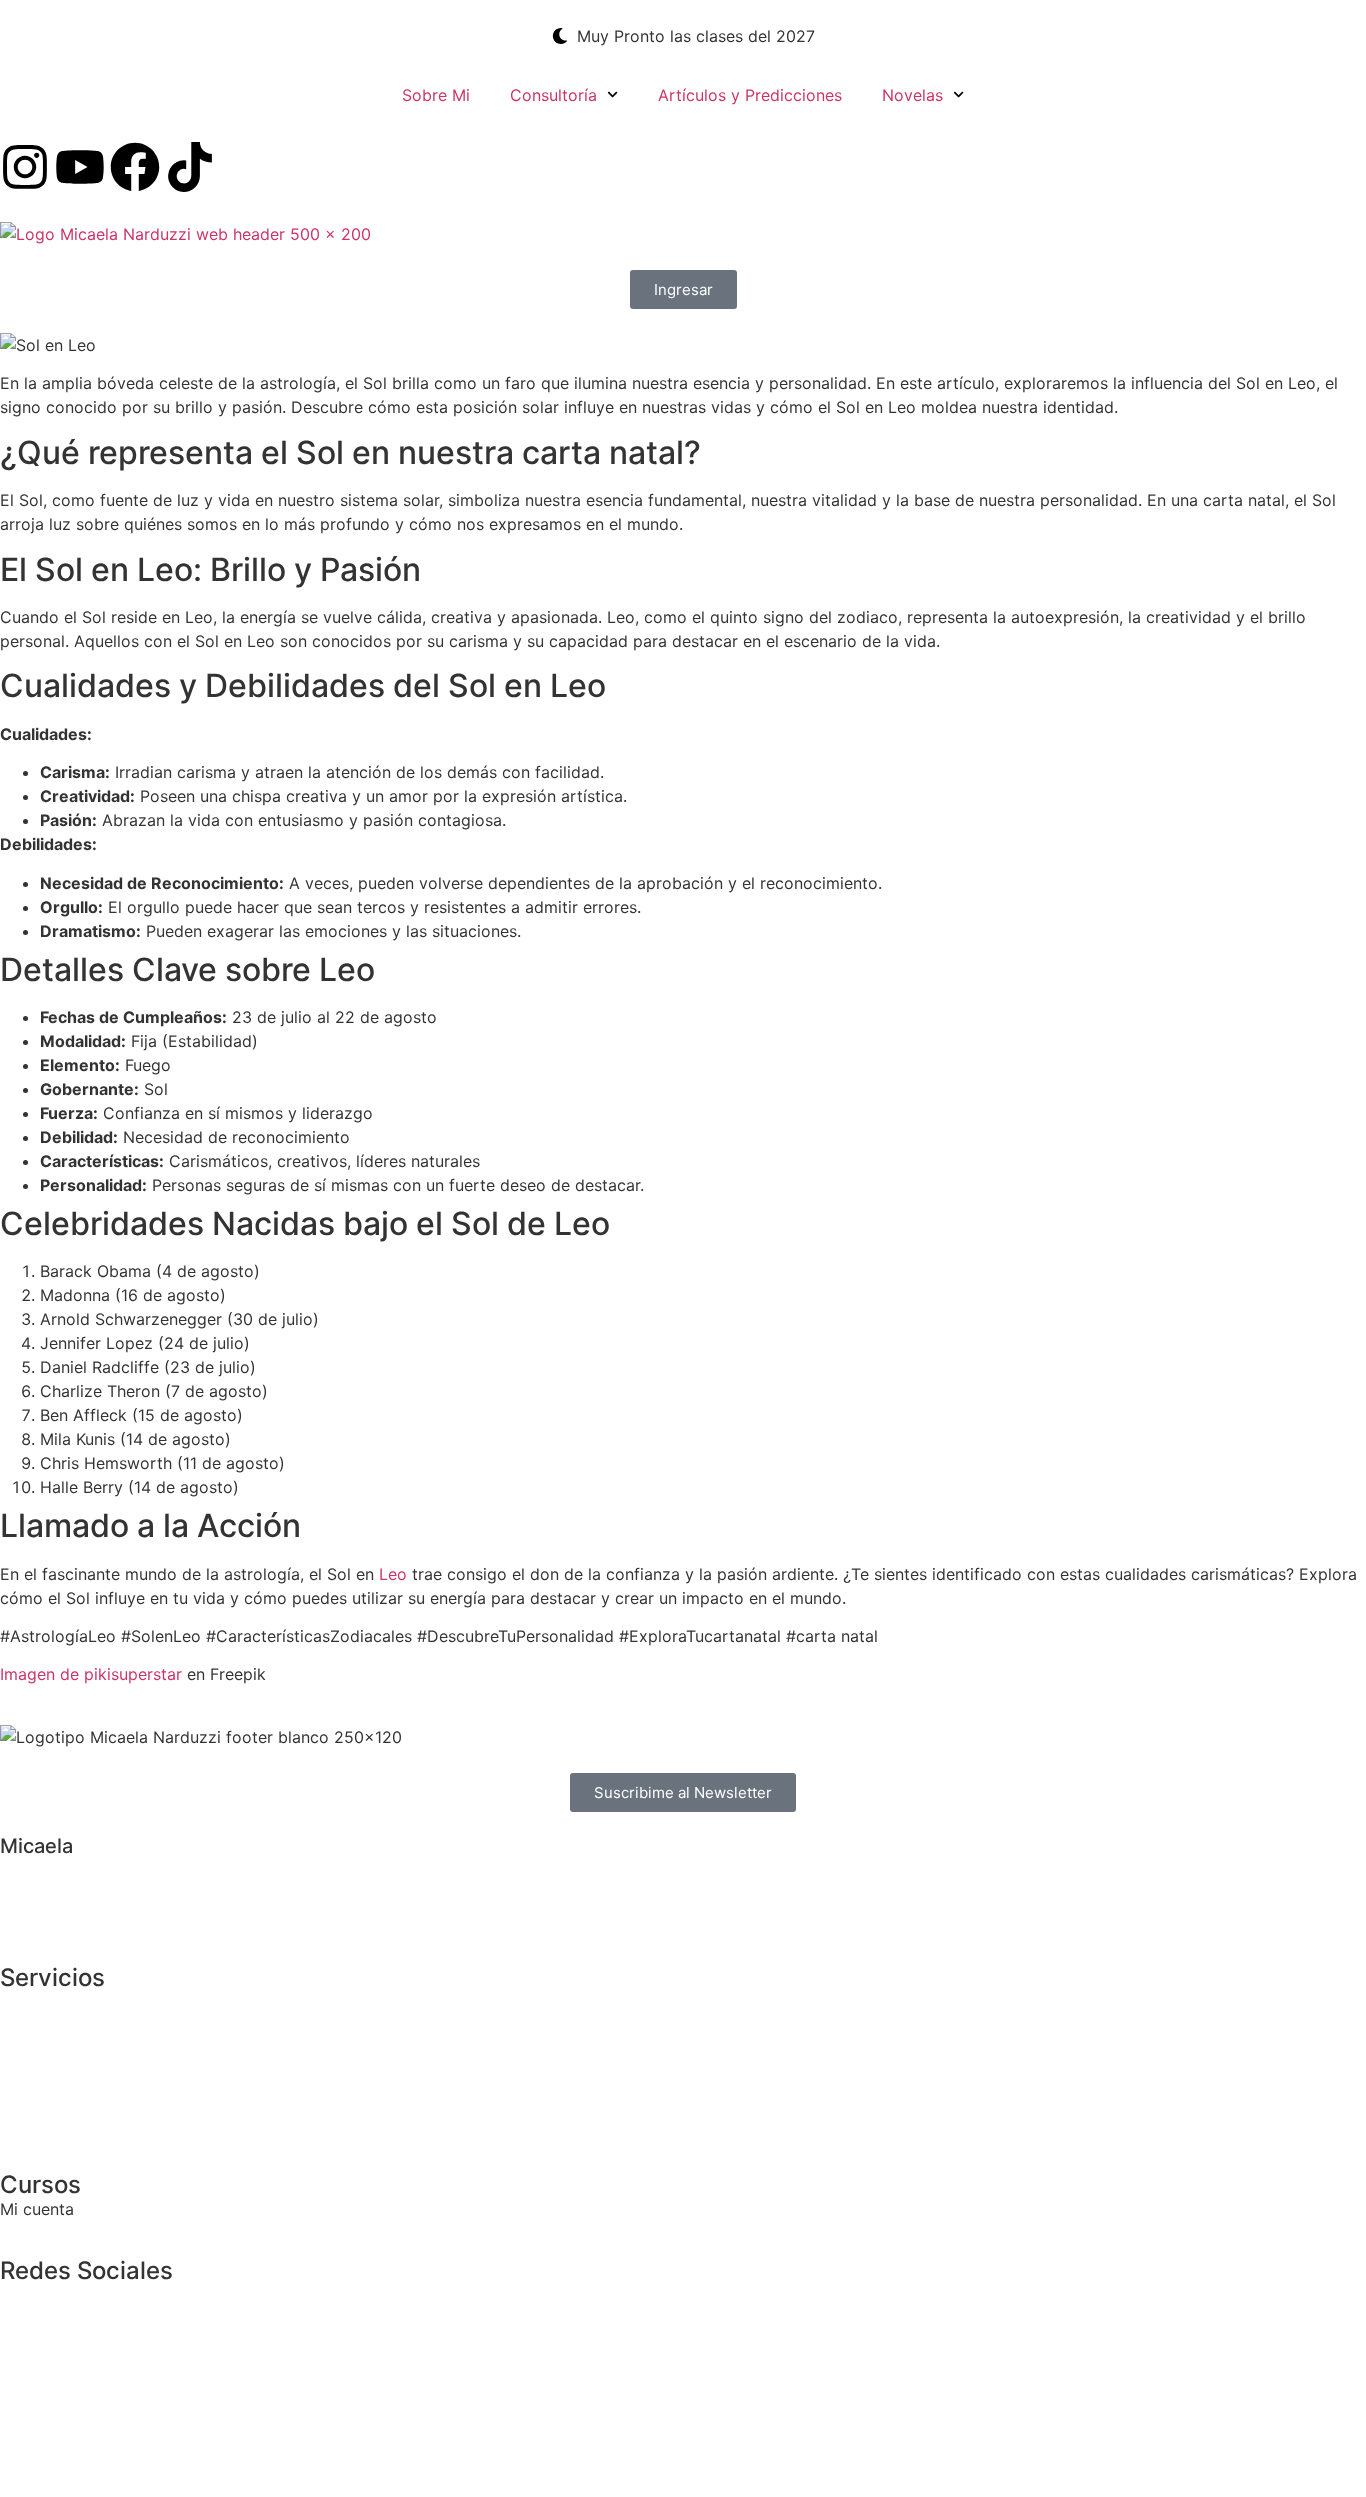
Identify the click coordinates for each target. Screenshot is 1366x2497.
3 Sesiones (41, 2122)
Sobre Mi (436, 95)
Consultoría (553, 95)
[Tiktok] (190, 167)
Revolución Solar (63, 2026)
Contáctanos (48, 1916)
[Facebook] (135, 167)
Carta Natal (44, 2002)
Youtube (31, 2343)
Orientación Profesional (88, 2050)
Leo (393, 1574)
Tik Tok (28, 2319)
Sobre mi (34, 1868)
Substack (35, 2391)
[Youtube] (80, 167)
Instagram (37, 2295)
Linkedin (31, 2367)
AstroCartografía (64, 2074)
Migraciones (46, 2098)
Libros (23, 1892)
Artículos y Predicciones (750, 95)
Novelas (912, 95)
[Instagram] (25, 167)
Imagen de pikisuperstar (91, 1674)
